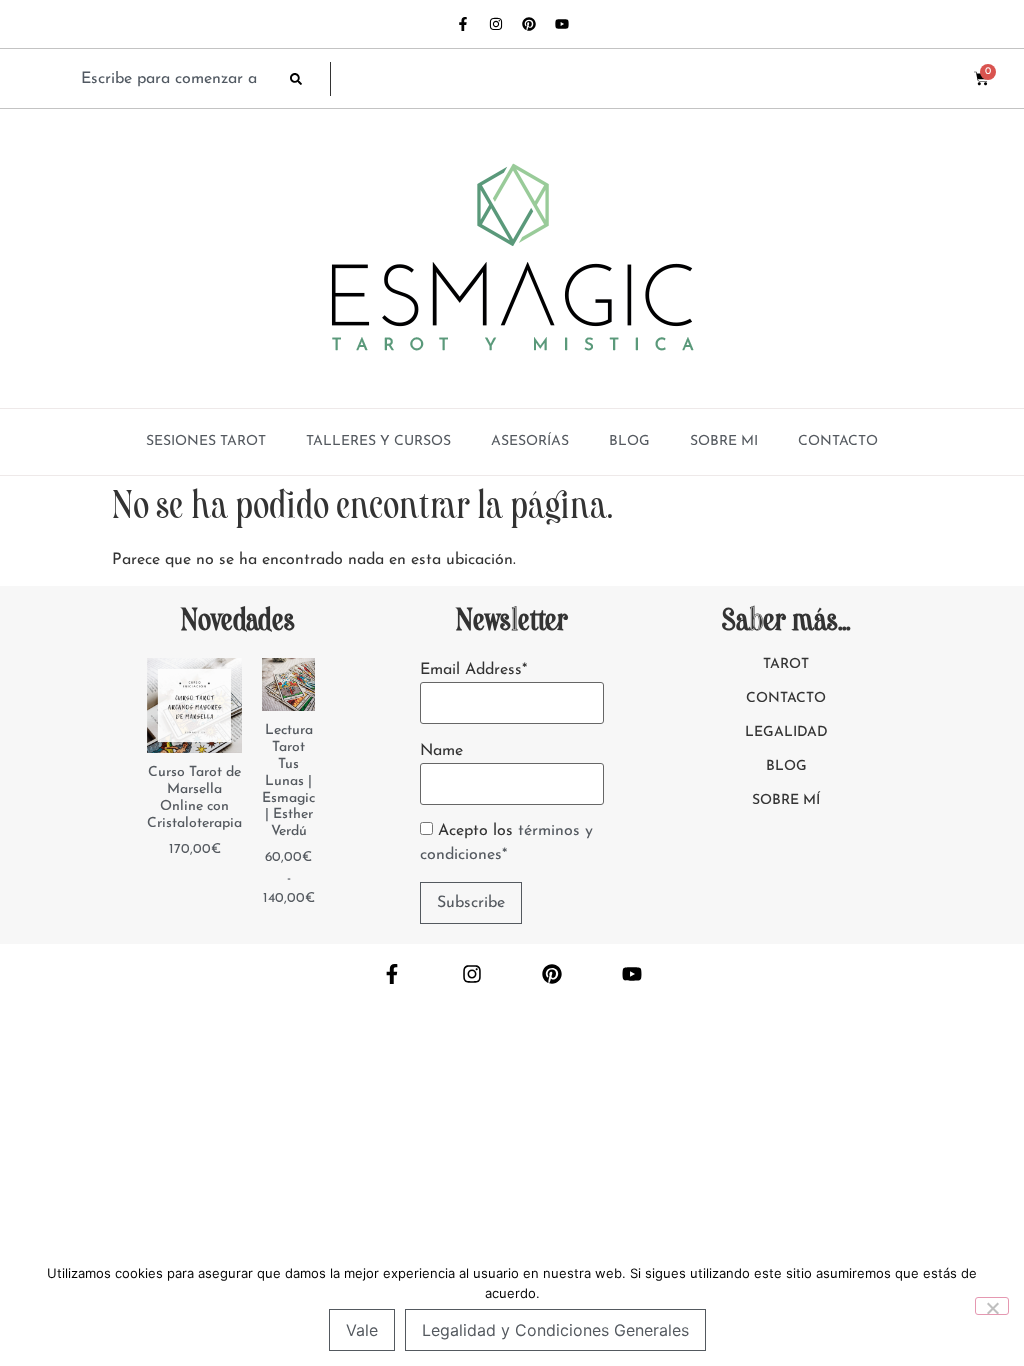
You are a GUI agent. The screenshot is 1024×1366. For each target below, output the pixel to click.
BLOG (629, 441)
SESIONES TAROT (206, 441)
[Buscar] (310, 79)
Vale (362, 1330)
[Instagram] (496, 24)
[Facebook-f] (463, 24)
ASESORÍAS (530, 441)
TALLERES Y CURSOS (378, 441)
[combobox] (175, 79)
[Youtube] (562, 24)
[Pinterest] (529, 24)
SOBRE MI (724, 441)
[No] (992, 1306)
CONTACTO (838, 441)
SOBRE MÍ (786, 800)
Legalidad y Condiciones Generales (555, 1330)
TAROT (786, 664)
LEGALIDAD (786, 732)
